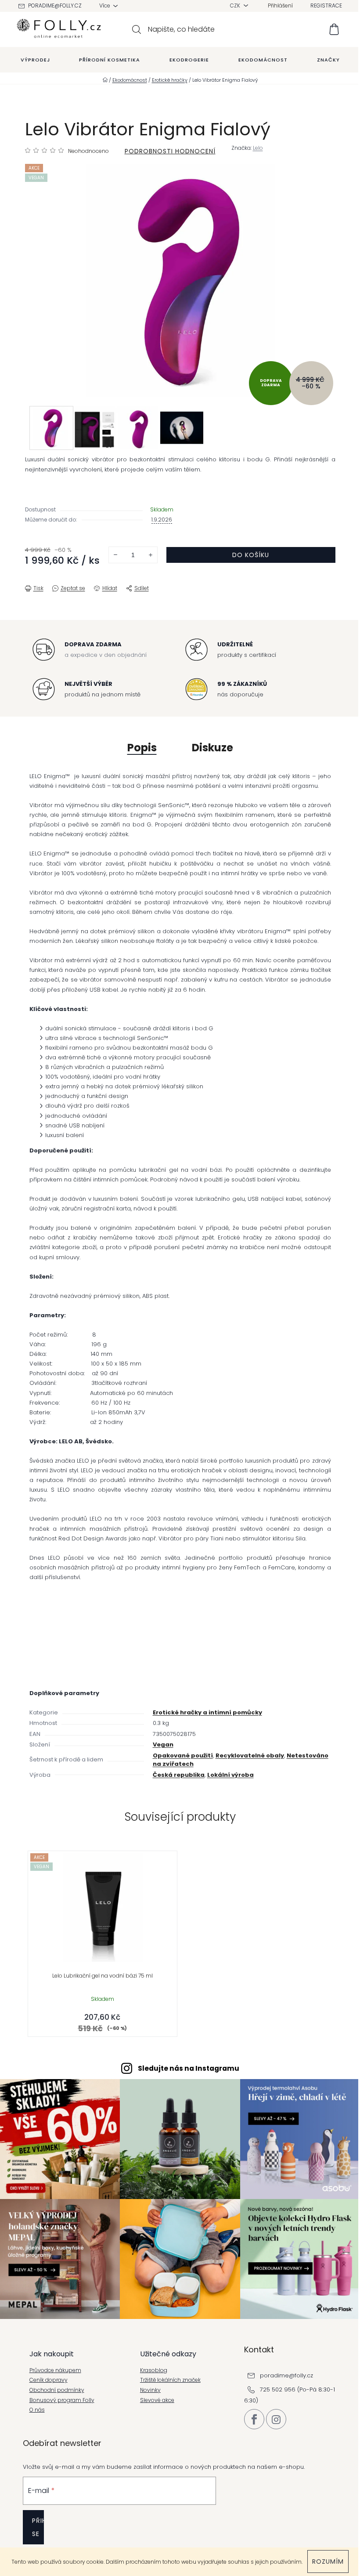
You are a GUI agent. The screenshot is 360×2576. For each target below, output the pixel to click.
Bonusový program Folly (62, 2400)
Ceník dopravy (49, 2380)
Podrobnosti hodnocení (170, 151)
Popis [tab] (142, 748)
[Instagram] (276, 2419)
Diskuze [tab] (212, 748)
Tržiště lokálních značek (170, 2380)
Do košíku (251, 555)
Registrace (326, 5)
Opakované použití (183, 1755)
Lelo (258, 148)
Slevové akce (157, 2400)
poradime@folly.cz (55, 5)
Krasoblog (154, 2370)
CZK (236, 5)
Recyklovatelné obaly (250, 1755)
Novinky (150, 2390)
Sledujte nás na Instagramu (189, 2068)
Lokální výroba (230, 1775)
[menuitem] (35, 60)
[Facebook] (254, 2419)
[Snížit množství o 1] (115, 555)
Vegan (163, 1745)
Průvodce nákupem (55, 2370)
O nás (37, 2410)
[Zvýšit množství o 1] (151, 555)
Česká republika (179, 1775)
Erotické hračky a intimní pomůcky (207, 1712)
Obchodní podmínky (57, 2390)
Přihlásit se (38, 2527)
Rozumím (328, 2562)
